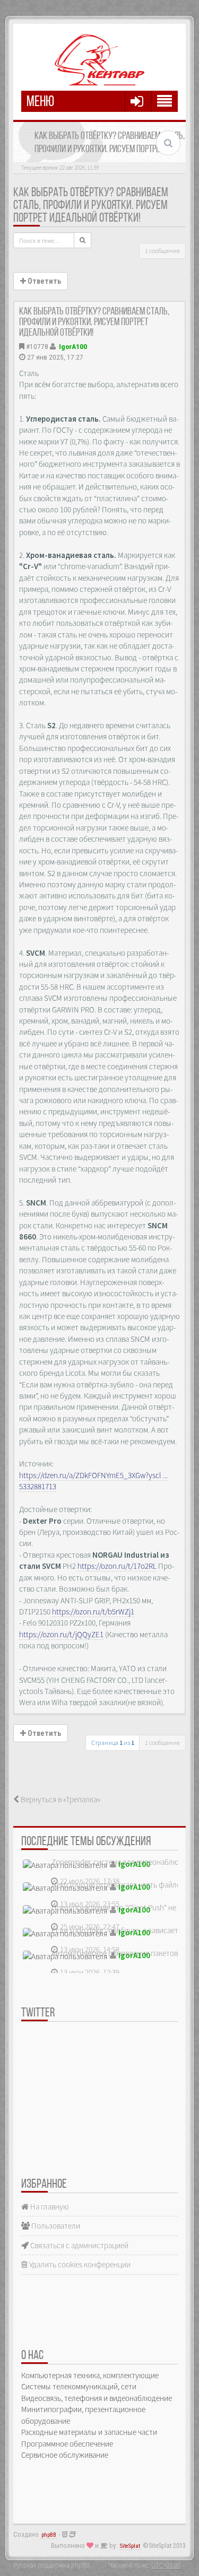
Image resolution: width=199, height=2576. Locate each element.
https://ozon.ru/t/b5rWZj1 (93, 1612)
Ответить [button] (44, 281)
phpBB (49, 2535)
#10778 (37, 346)
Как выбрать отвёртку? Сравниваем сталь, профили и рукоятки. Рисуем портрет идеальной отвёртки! (91, 206)
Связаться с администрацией (79, 2245)
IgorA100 (73, 346)
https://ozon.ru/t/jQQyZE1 (61, 1634)
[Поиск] (83, 240)
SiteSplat (130, 2546)
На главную (49, 2207)
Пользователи (55, 2226)
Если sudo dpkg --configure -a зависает (115, 1930)
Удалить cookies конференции (79, 2264)
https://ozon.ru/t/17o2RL (117, 1566)
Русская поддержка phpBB (51, 2565)
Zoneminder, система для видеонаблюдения (125, 1862)
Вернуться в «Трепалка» (60, 1799)
